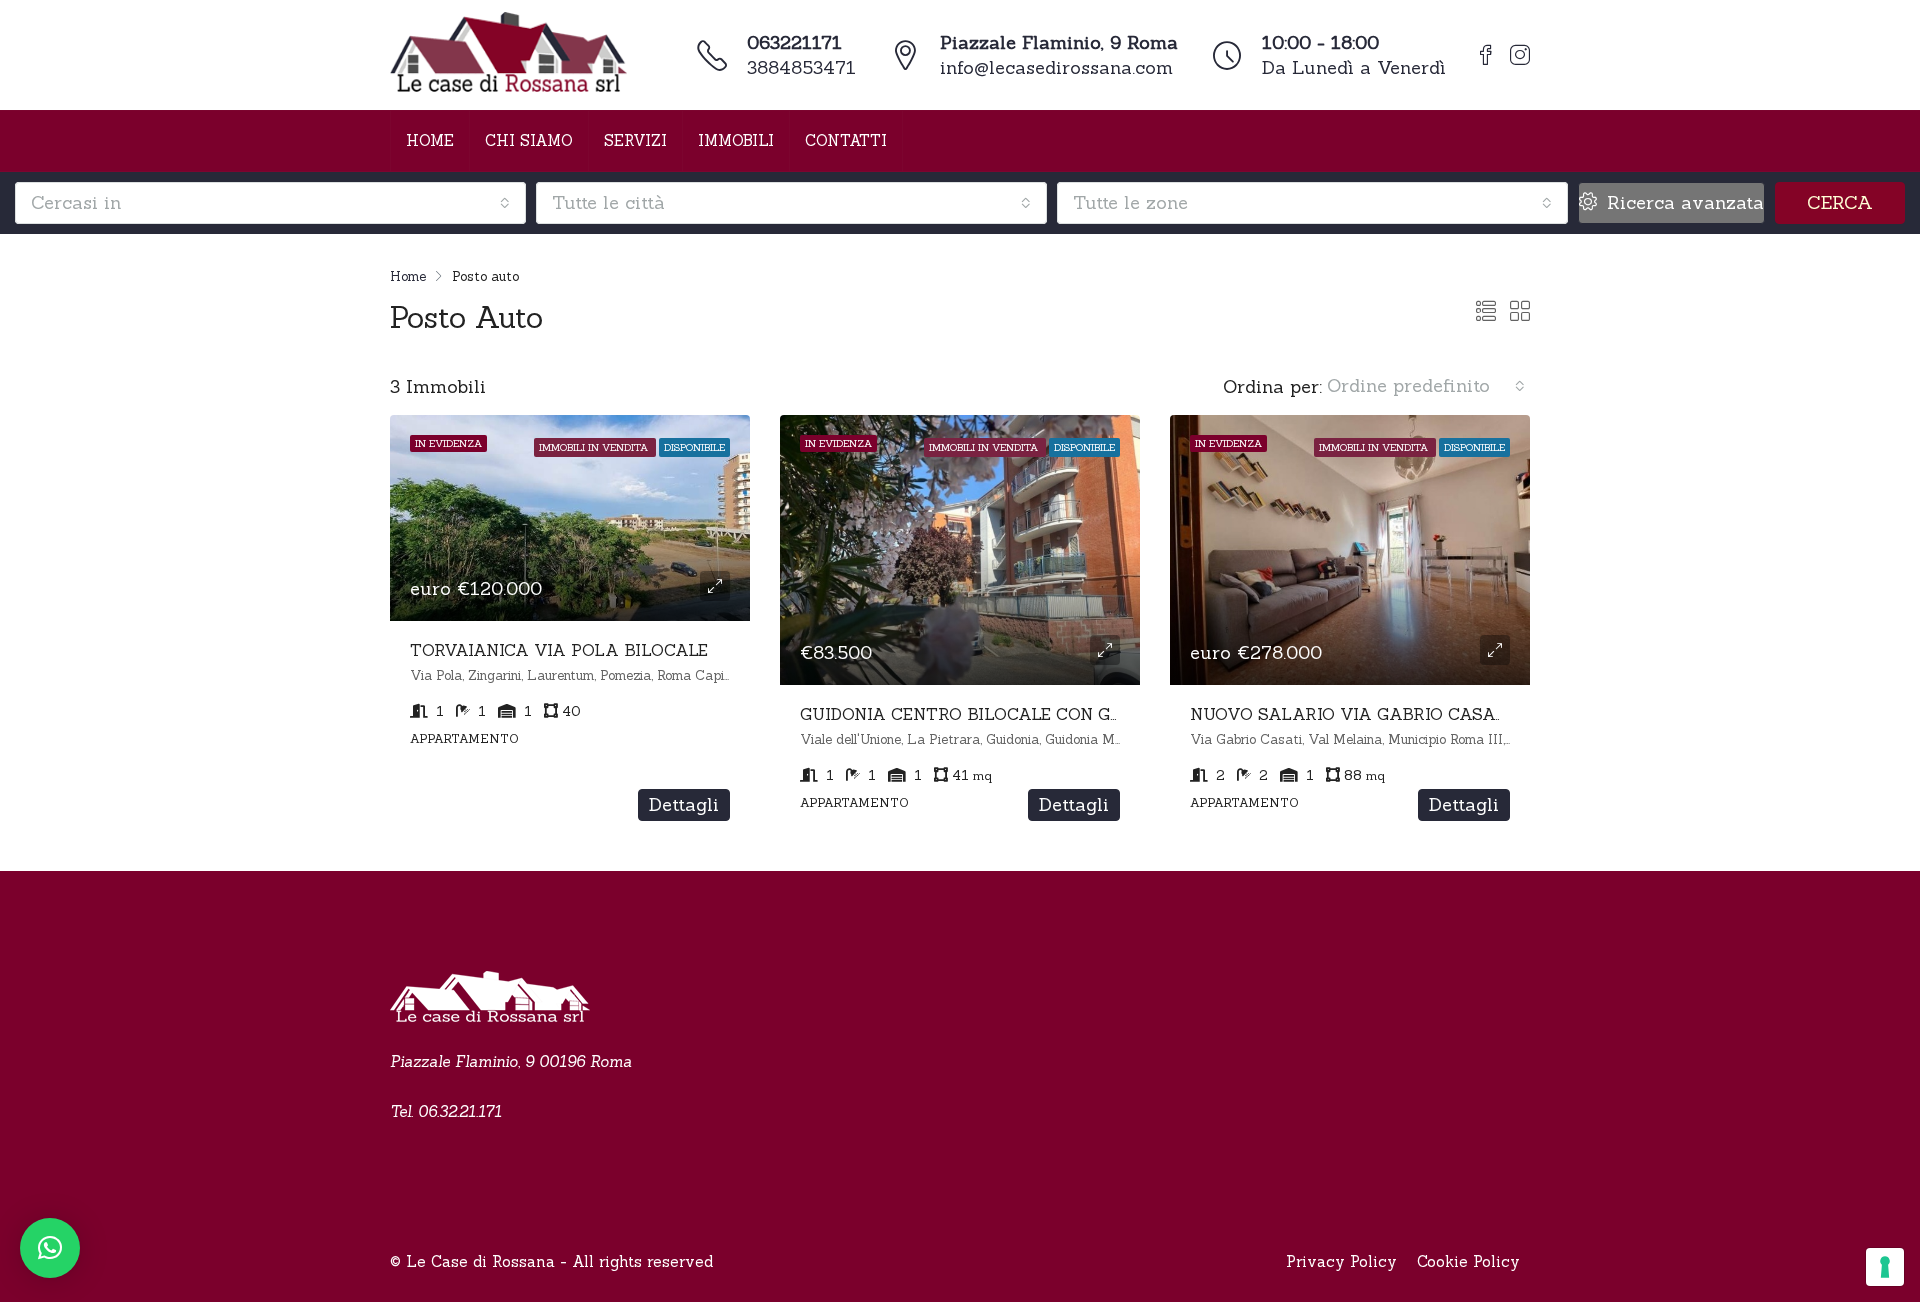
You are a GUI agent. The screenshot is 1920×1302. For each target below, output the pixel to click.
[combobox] (270, 203)
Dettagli (684, 804)
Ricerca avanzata (1682, 202)
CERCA (1840, 202)
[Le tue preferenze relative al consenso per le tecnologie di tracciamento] (1885, 1267)
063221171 (794, 42)
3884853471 (801, 67)
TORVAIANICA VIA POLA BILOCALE (559, 650)
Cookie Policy (1468, 1261)
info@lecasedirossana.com (1056, 67)
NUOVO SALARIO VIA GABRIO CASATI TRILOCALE (1401, 714)
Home (430, 140)
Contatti (846, 140)
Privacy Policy (1341, 1261)
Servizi (635, 140)
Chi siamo (529, 140)
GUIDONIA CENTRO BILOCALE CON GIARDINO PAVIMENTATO (1054, 714)
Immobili (736, 140)
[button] (50, 1248)
